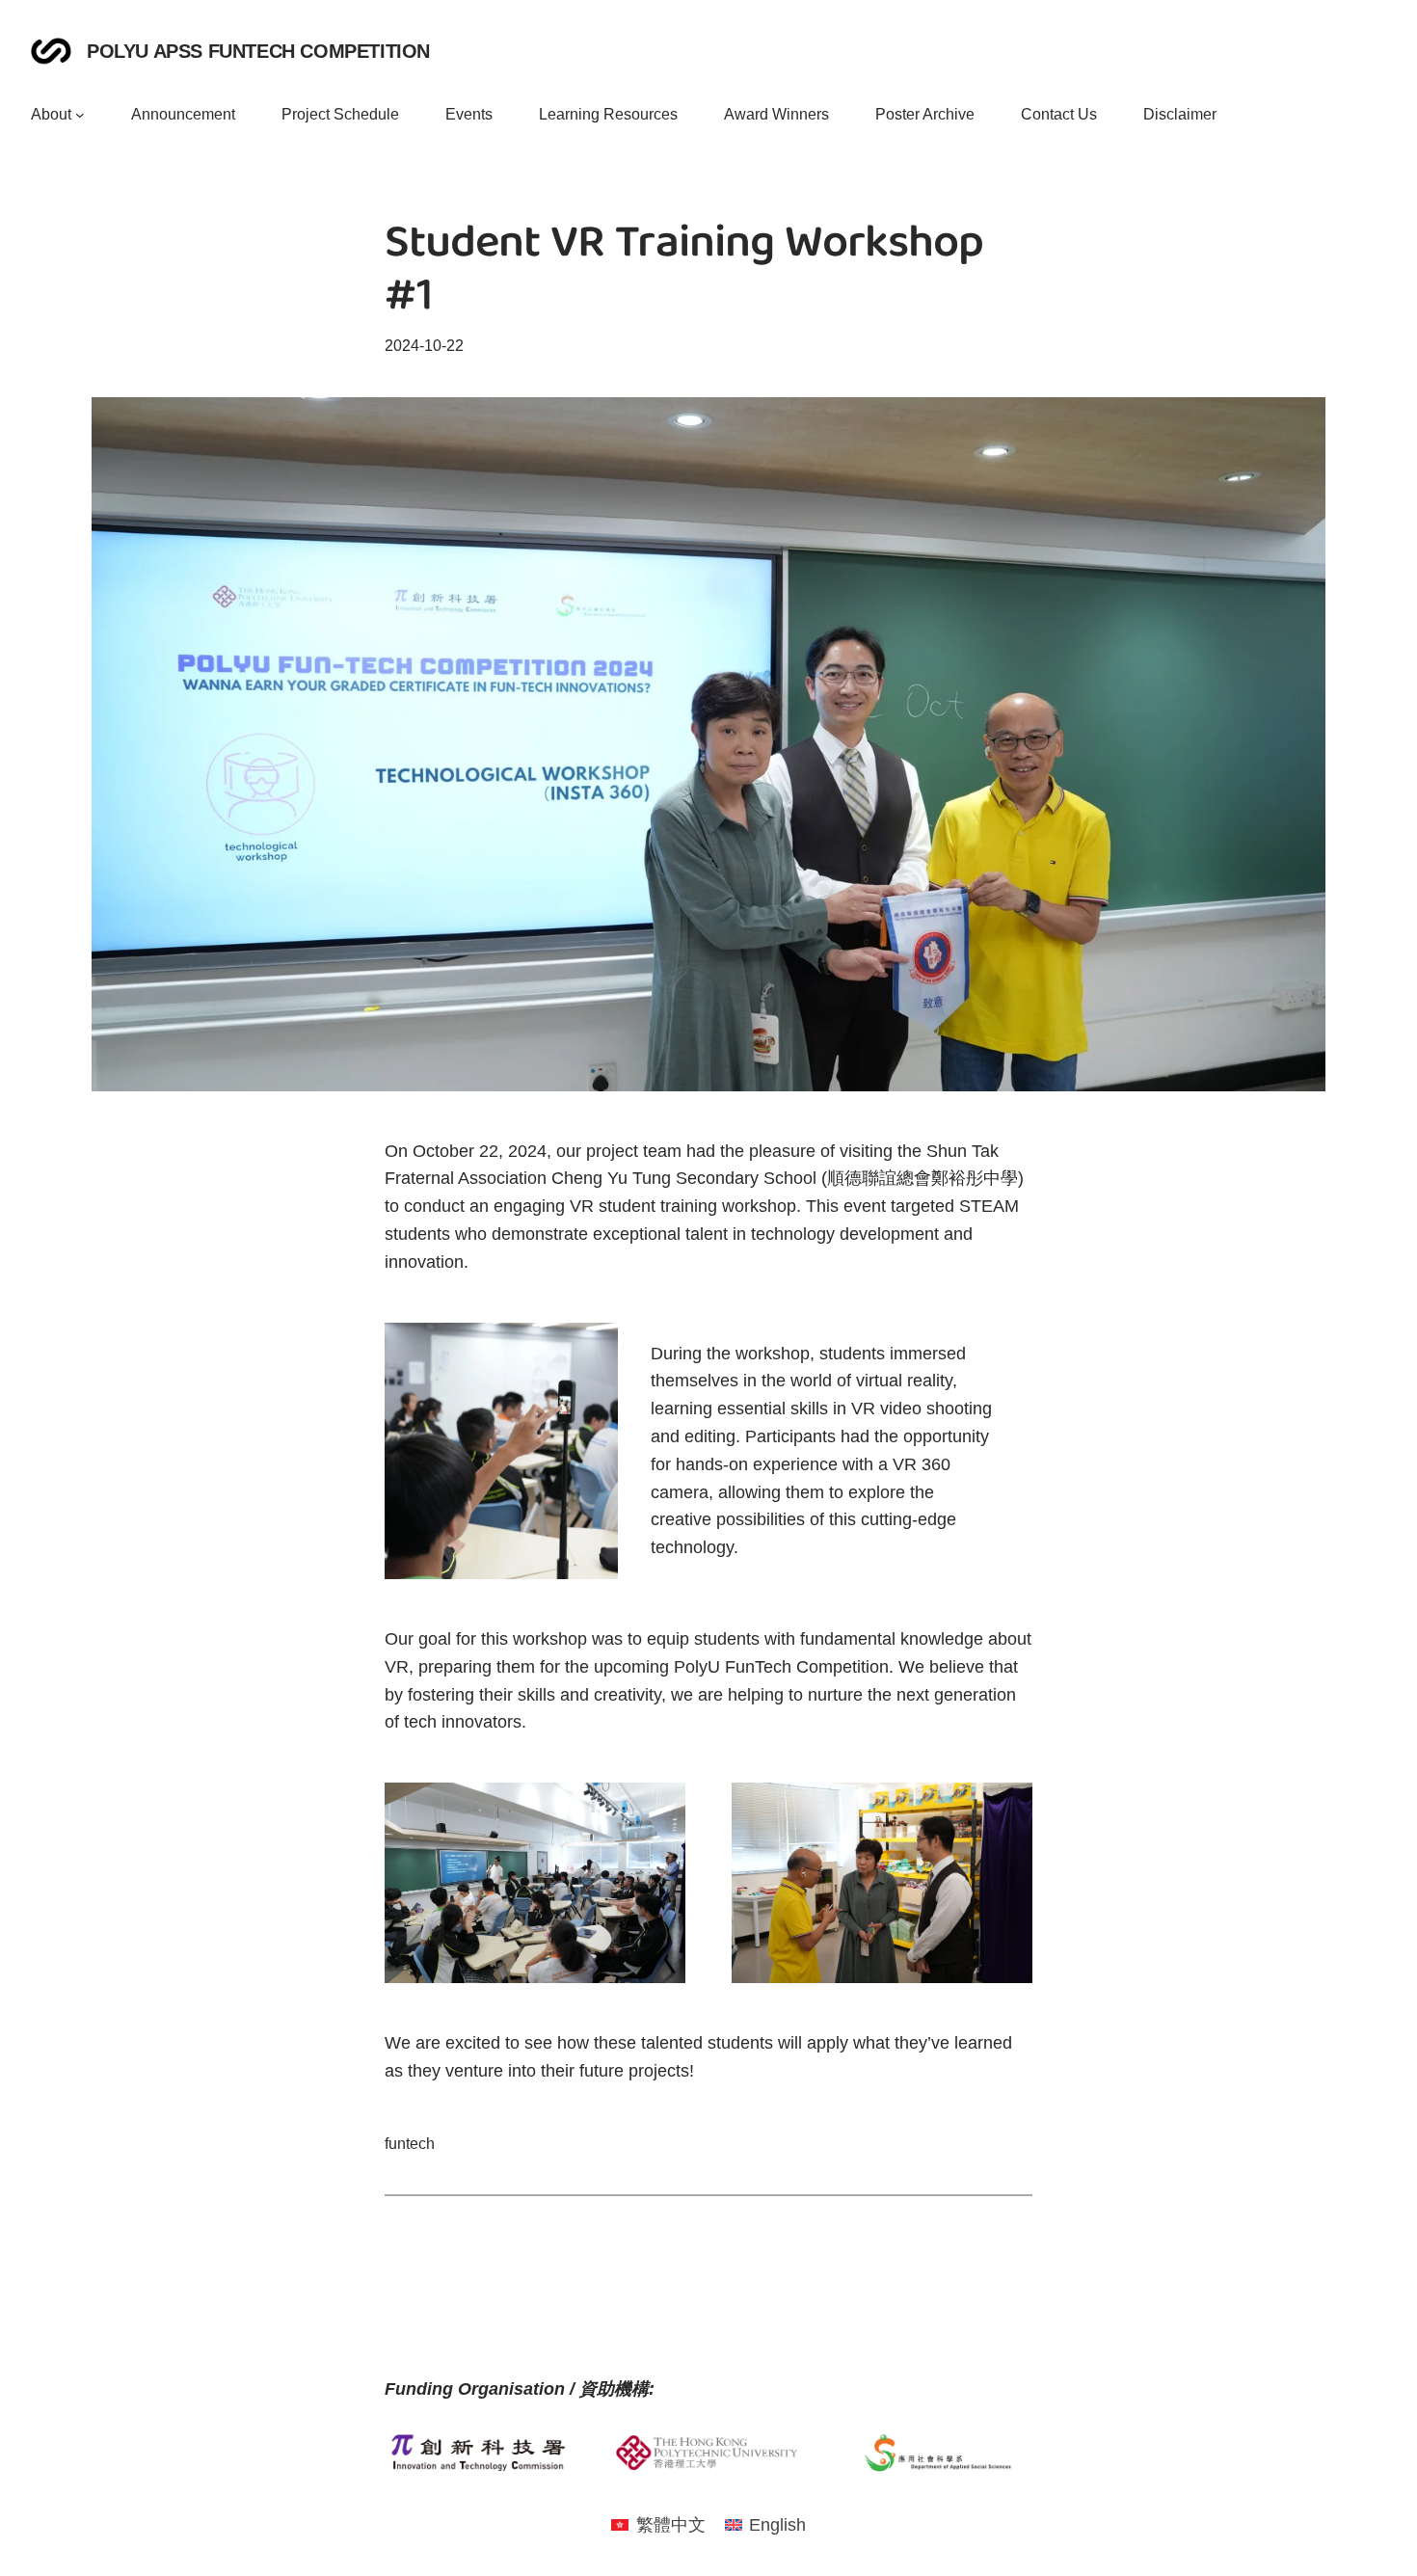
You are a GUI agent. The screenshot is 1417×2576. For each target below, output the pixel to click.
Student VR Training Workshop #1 (684, 273)
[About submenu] (80, 115)
